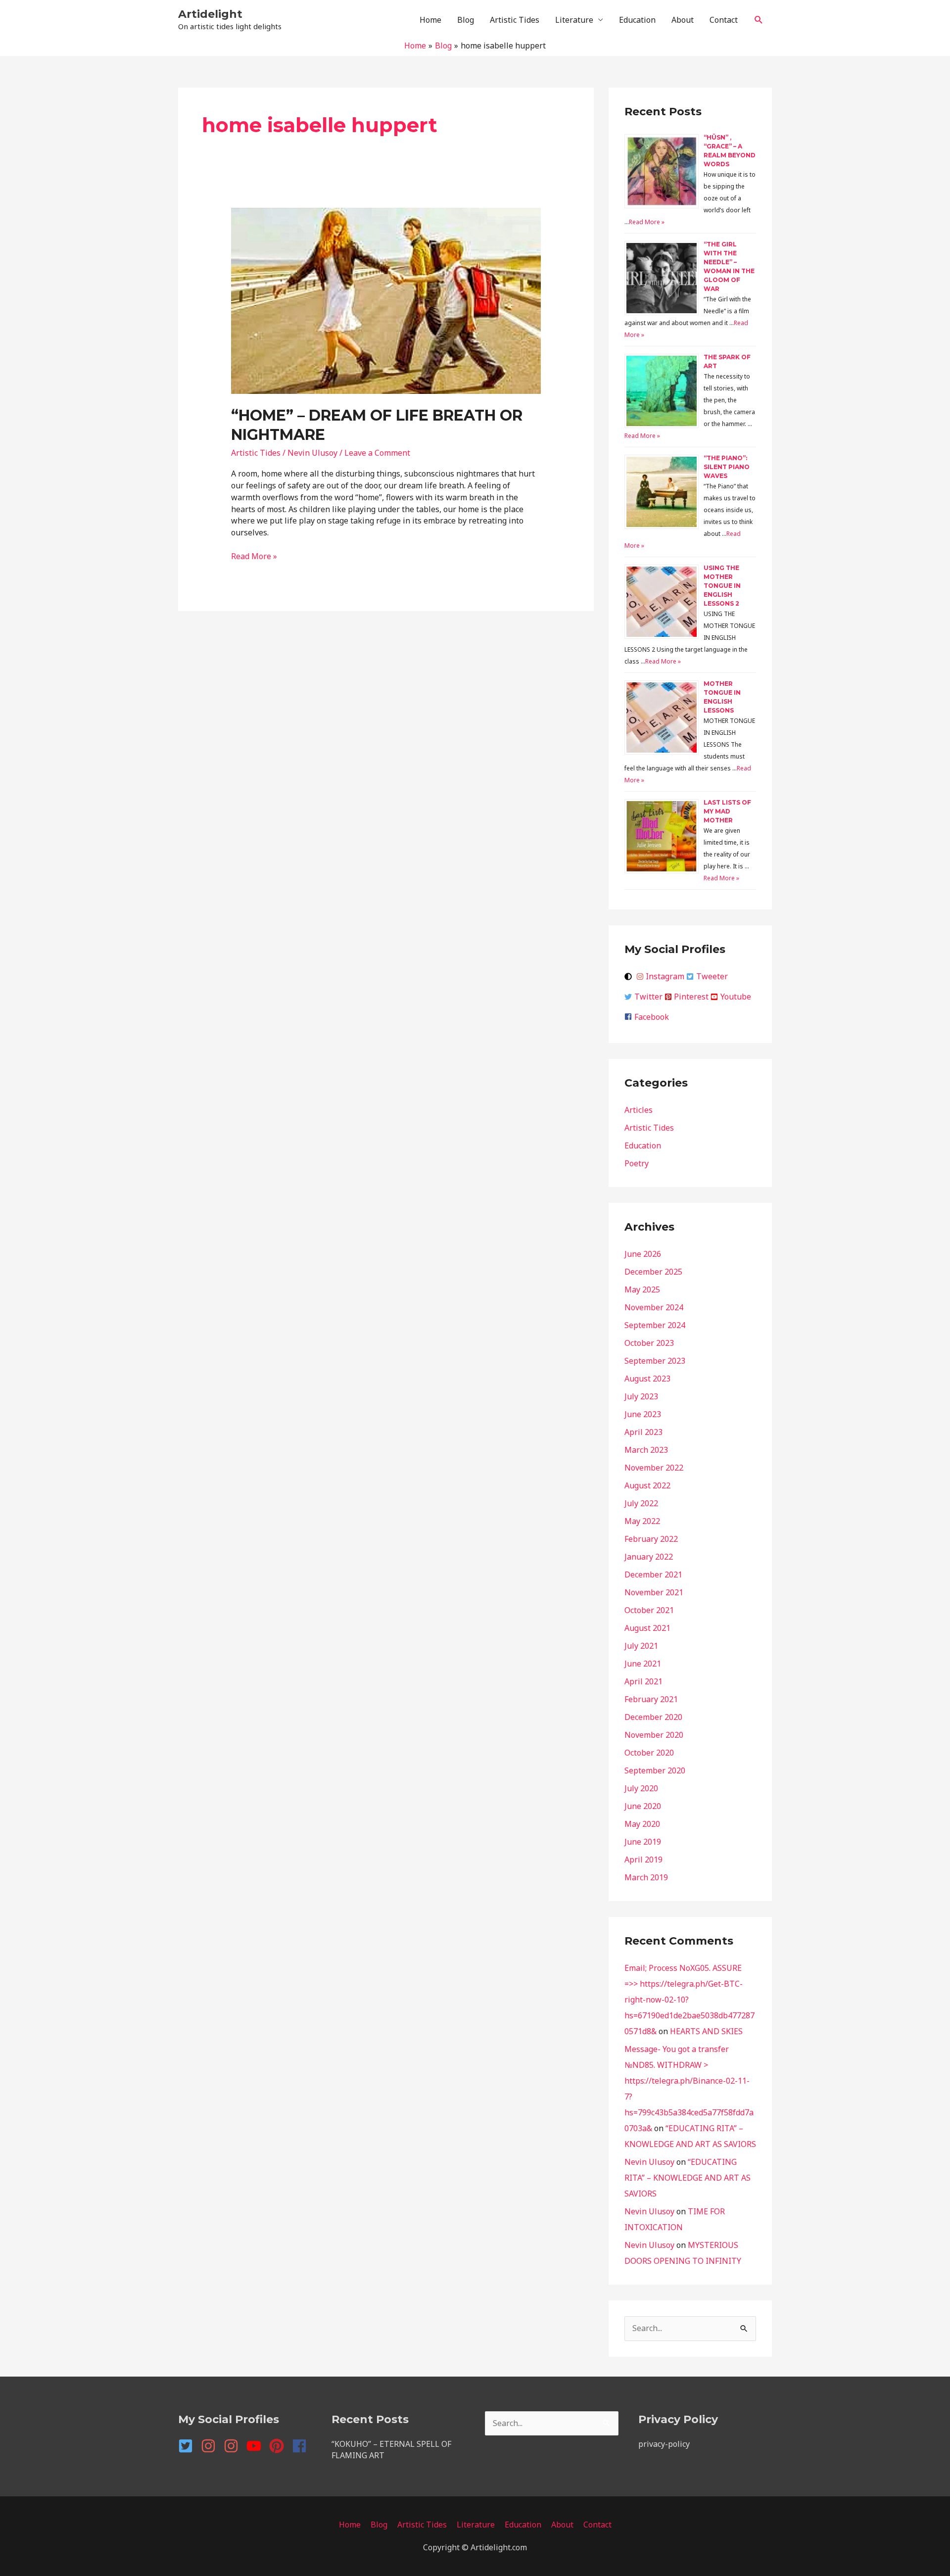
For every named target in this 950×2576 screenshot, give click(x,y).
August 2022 (647, 1485)
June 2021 (643, 1664)
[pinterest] (280, 2446)
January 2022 (649, 1557)
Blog (466, 20)
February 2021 (651, 1699)
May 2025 (642, 1289)
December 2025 (653, 1272)
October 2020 (649, 1753)
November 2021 (654, 1592)
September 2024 (655, 1325)
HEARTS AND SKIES (706, 2031)
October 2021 (649, 1610)
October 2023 (649, 1343)
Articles (639, 1110)
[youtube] (257, 2446)
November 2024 (654, 1307)
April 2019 (643, 1860)
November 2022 (654, 1468)
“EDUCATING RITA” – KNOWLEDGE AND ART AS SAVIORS (688, 2178)
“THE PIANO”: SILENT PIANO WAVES (727, 467)
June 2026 (643, 1254)
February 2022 (651, 1539)
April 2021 (643, 1681)
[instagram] (211, 2446)
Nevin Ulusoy (649, 2162)
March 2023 (646, 1450)
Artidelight (210, 14)
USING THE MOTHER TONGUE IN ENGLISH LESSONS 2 (722, 586)
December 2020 (653, 1717)
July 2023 (641, 1396)
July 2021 (641, 1646)
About (683, 20)
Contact (724, 20)
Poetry (637, 1163)
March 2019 (646, 1877)
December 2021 (653, 1574)
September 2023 (655, 1361)
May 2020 (642, 1824)
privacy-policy (664, 2444)
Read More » (254, 556)
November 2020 (654, 1735)
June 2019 (643, 1842)
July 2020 (641, 1788)
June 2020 (643, 1806)
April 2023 (643, 1432)
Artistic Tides (515, 20)
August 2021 (647, 1628)
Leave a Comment (377, 453)
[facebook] (302, 2446)
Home (430, 20)
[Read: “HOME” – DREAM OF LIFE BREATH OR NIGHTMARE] (386, 299)
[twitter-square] (189, 2446)
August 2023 (647, 1379)
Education (637, 20)
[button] (759, 20)
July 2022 (641, 1503)
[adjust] (629, 977)
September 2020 (655, 1770)
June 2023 (643, 1414)
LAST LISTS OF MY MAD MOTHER (727, 811)
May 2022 (642, 1521)
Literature (574, 20)
